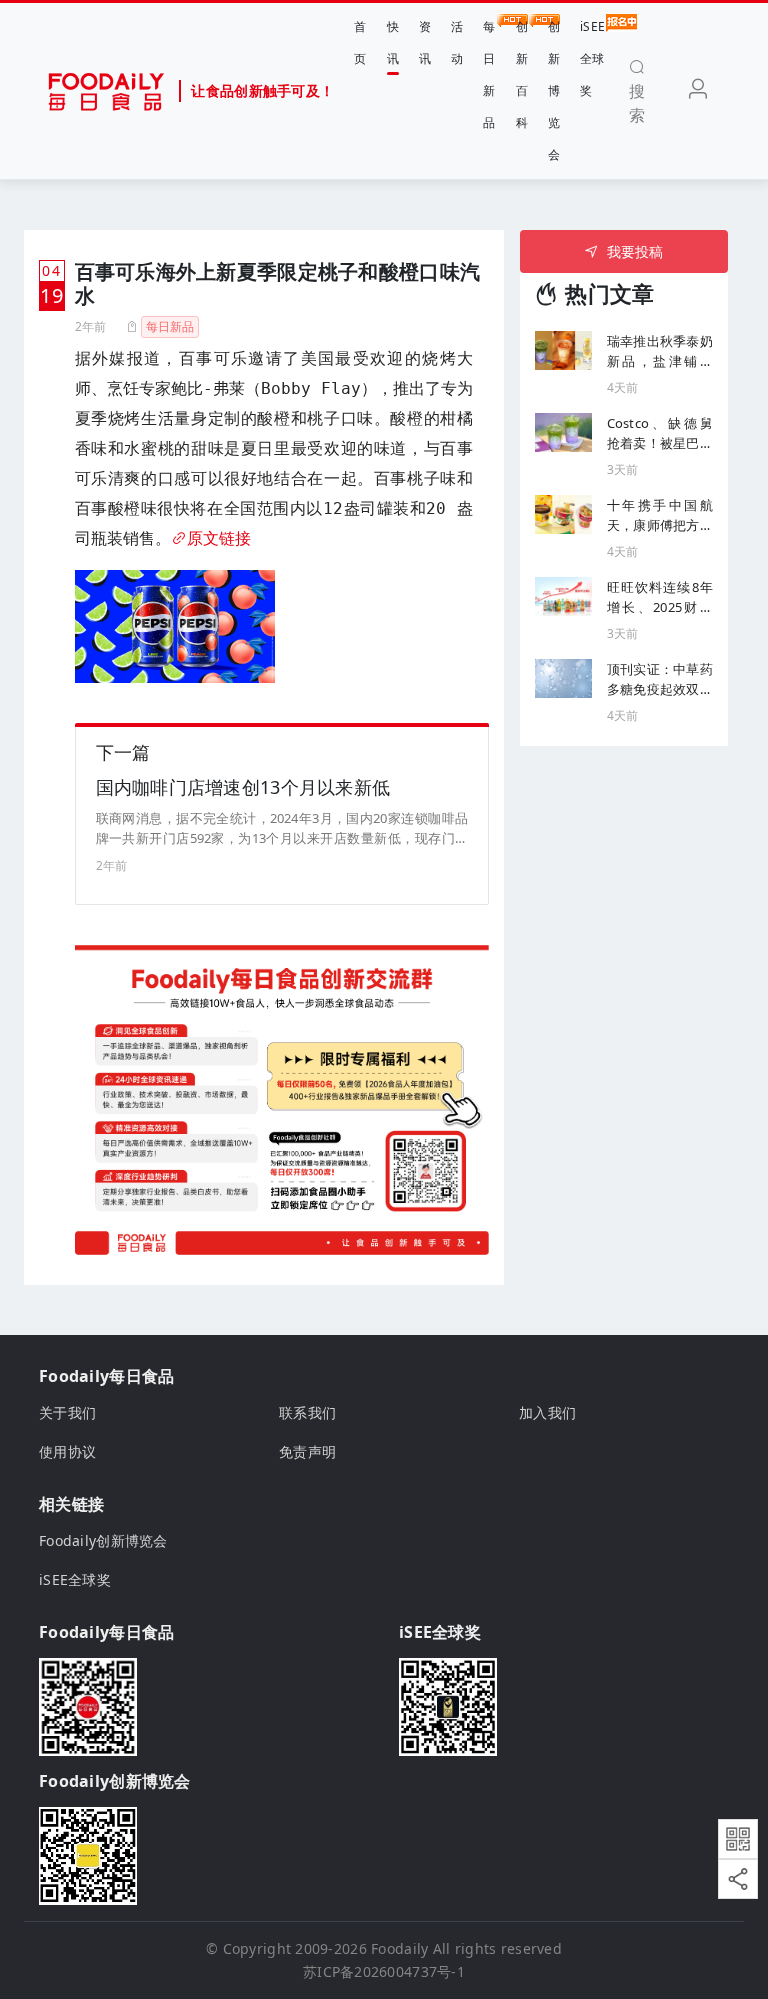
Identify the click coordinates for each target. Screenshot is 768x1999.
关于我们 (67, 1412)
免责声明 (307, 1451)
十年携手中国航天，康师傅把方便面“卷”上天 (660, 515)
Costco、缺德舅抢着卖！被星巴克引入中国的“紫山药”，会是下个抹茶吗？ (660, 433)
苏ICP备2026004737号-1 (384, 1971)
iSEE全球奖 (592, 58)
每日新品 (489, 74)
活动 (457, 42)
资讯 (425, 42)
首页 (360, 42)
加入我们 (547, 1412)
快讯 (393, 42)
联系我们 (307, 1412)
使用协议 (67, 1451)
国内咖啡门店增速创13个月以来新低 (243, 787)
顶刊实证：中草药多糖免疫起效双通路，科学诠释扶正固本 (660, 679)
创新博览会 (554, 90)
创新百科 (522, 74)
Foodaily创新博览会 (103, 1540)
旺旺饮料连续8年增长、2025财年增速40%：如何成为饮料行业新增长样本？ (660, 597)
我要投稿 (635, 251)
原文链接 (219, 538)
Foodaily (399, 1948)
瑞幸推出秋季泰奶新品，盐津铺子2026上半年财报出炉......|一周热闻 (660, 351)
